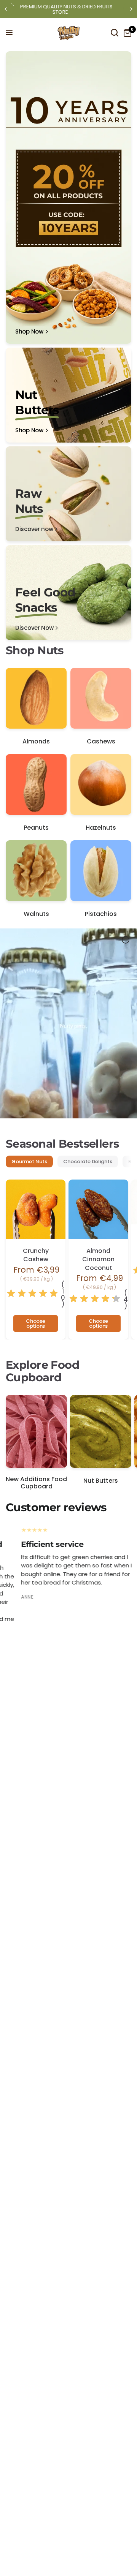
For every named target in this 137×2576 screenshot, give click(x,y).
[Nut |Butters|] (68, 395)
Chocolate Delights (88, 1161)
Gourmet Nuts (29, 1161)
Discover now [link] (34, 529)
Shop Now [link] (29, 331)
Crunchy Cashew (36, 1255)
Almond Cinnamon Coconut (98, 1260)
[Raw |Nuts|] (68, 494)
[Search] (115, 33)
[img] (32, 1294)
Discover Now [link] (34, 628)
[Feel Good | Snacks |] (68, 593)
